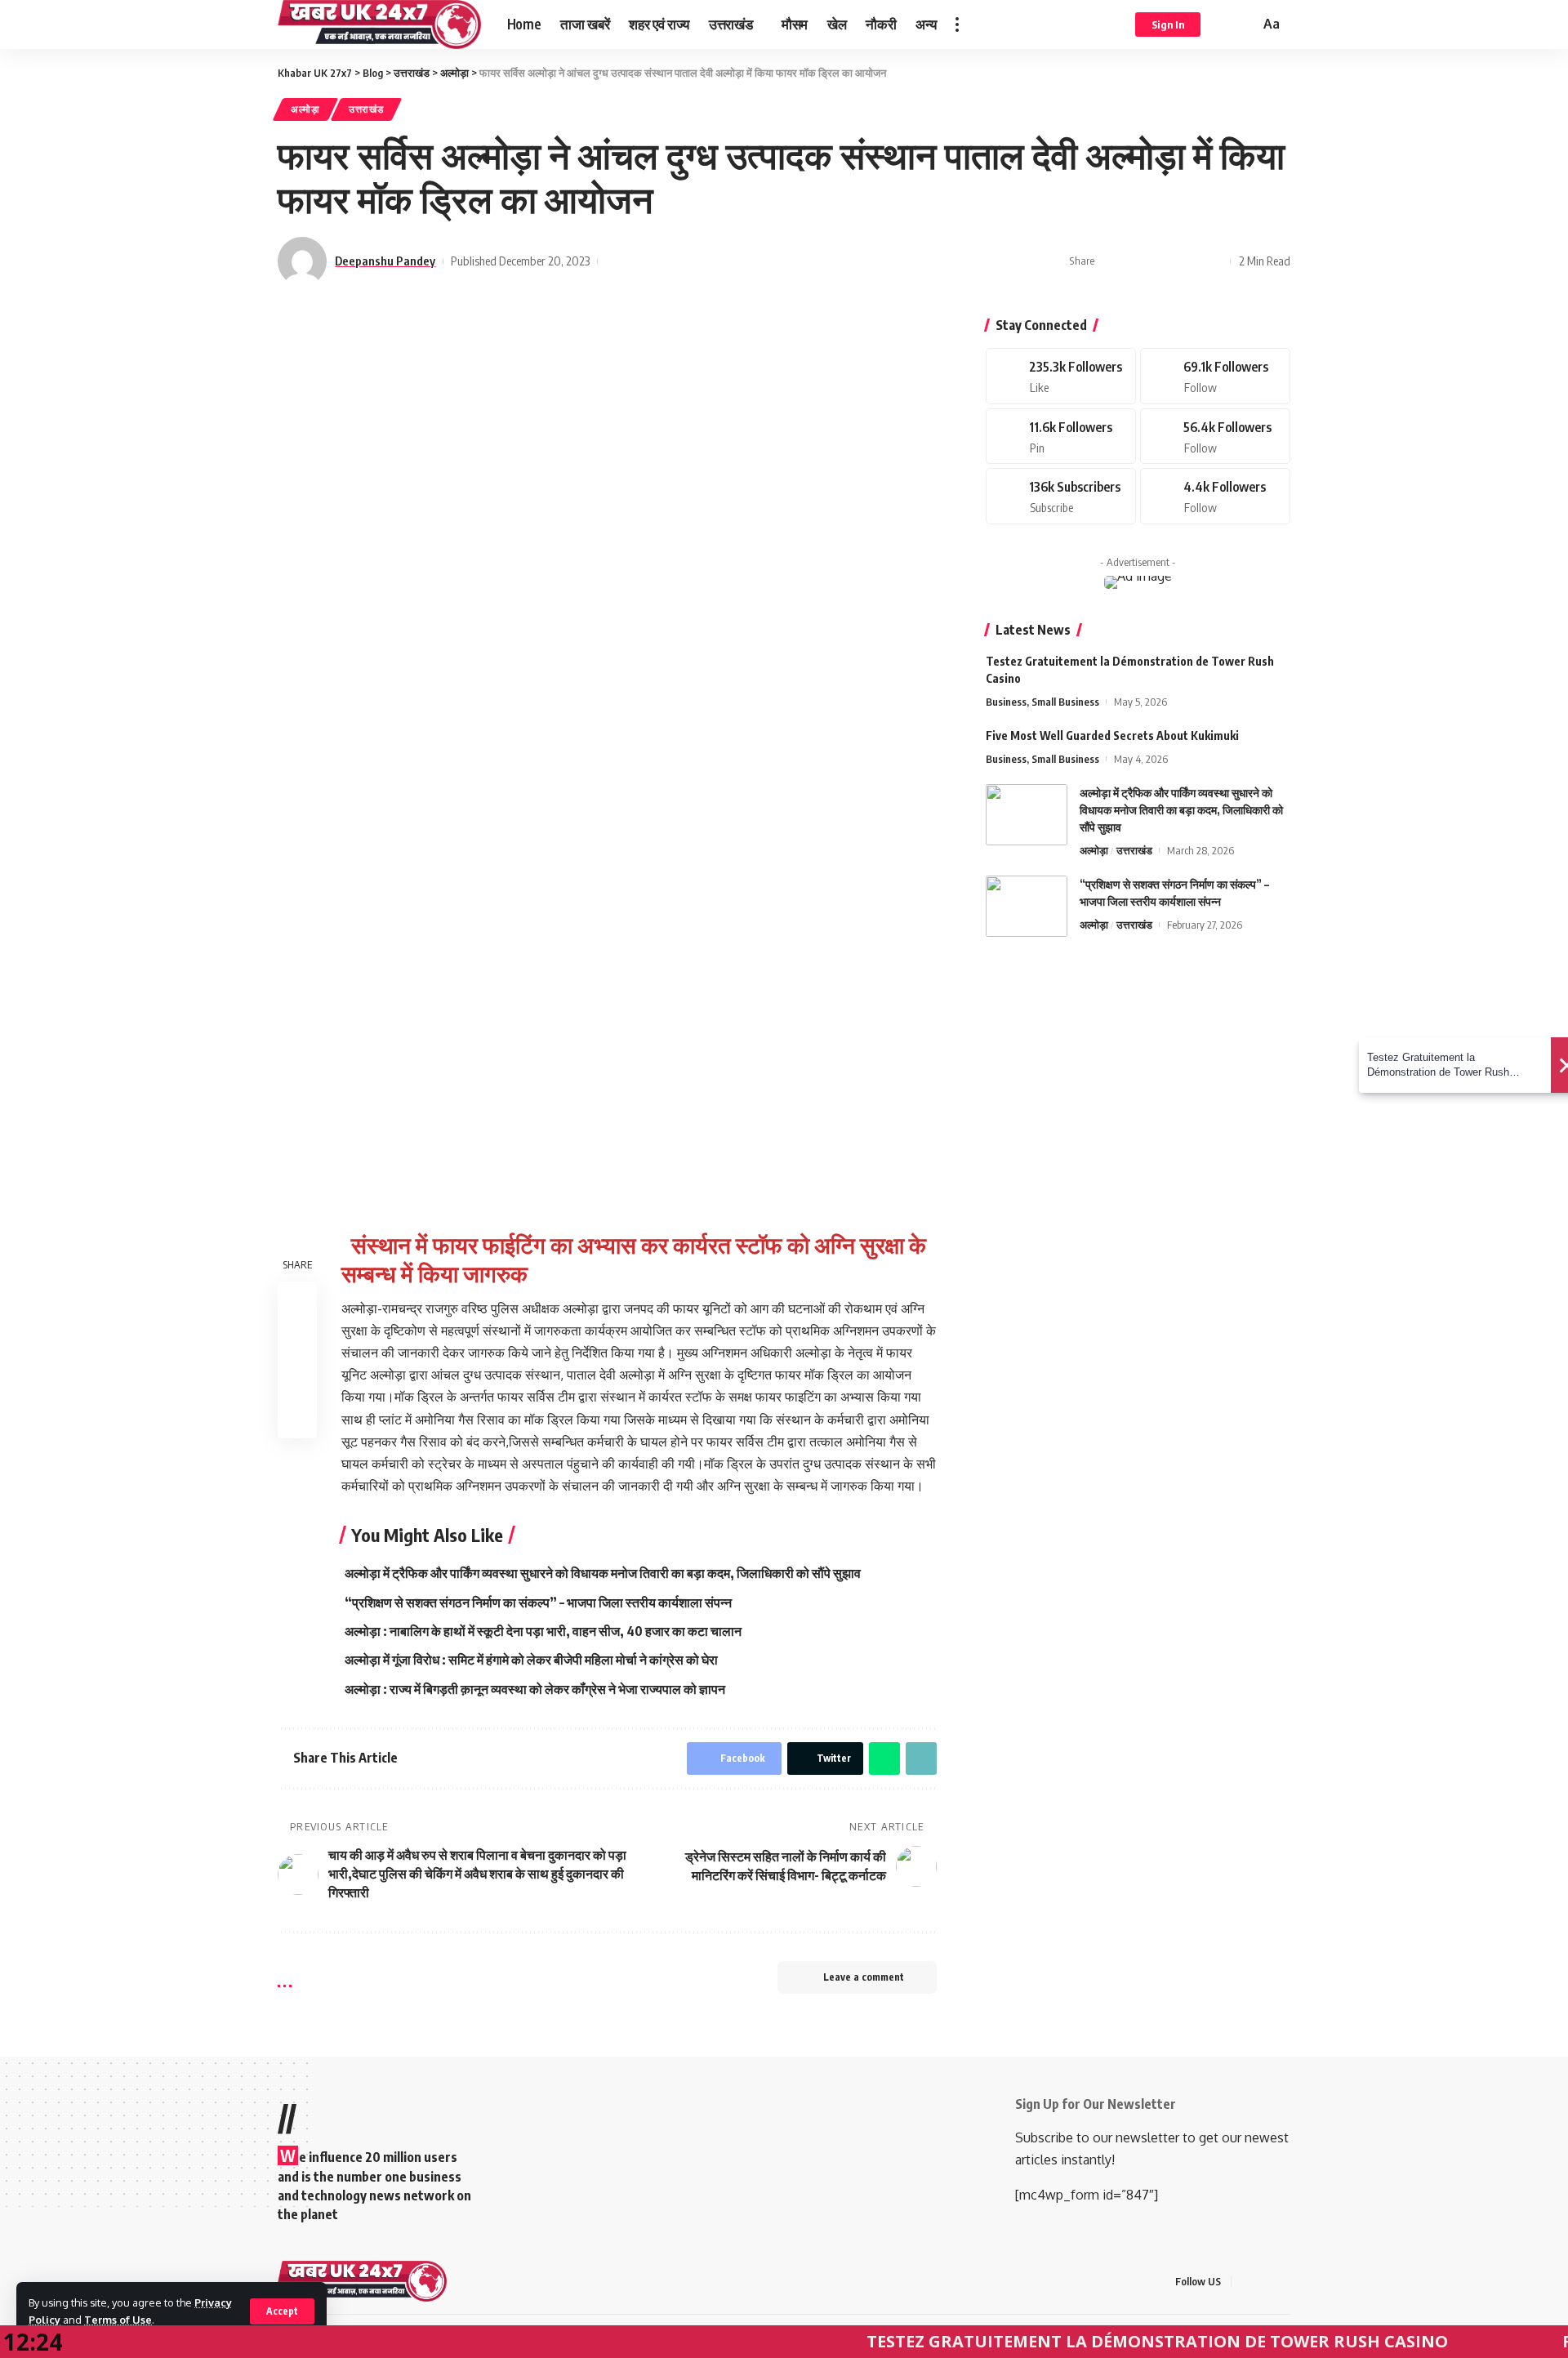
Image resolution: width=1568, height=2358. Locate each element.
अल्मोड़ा (305, 109)
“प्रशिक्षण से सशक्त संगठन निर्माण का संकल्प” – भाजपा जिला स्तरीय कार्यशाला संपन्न (538, 1602)
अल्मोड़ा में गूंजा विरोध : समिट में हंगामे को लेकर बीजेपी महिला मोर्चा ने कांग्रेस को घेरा (531, 1660)
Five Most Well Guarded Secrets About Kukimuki (1112, 735)
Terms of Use (118, 2320)
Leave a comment (864, 1977)
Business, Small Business (1042, 702)
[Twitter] (1215, 376)
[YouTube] (1285, 2282)
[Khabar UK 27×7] (362, 2281)
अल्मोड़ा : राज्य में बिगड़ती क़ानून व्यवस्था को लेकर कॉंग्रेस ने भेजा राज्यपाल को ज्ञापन (535, 1689)
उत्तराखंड (366, 109)
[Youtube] (1061, 496)
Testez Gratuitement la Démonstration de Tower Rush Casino (1095, 2341)
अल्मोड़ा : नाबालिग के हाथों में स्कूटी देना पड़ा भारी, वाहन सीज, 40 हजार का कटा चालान (543, 1631)
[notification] (1223, 25)
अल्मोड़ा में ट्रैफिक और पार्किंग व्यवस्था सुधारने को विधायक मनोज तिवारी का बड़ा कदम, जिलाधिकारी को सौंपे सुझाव (603, 1573)
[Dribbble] (1215, 496)
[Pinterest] (1061, 437)
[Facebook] (1061, 376)
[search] (1245, 25)
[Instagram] (1215, 437)
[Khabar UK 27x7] (379, 25)
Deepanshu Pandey (385, 261)
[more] (957, 25)
